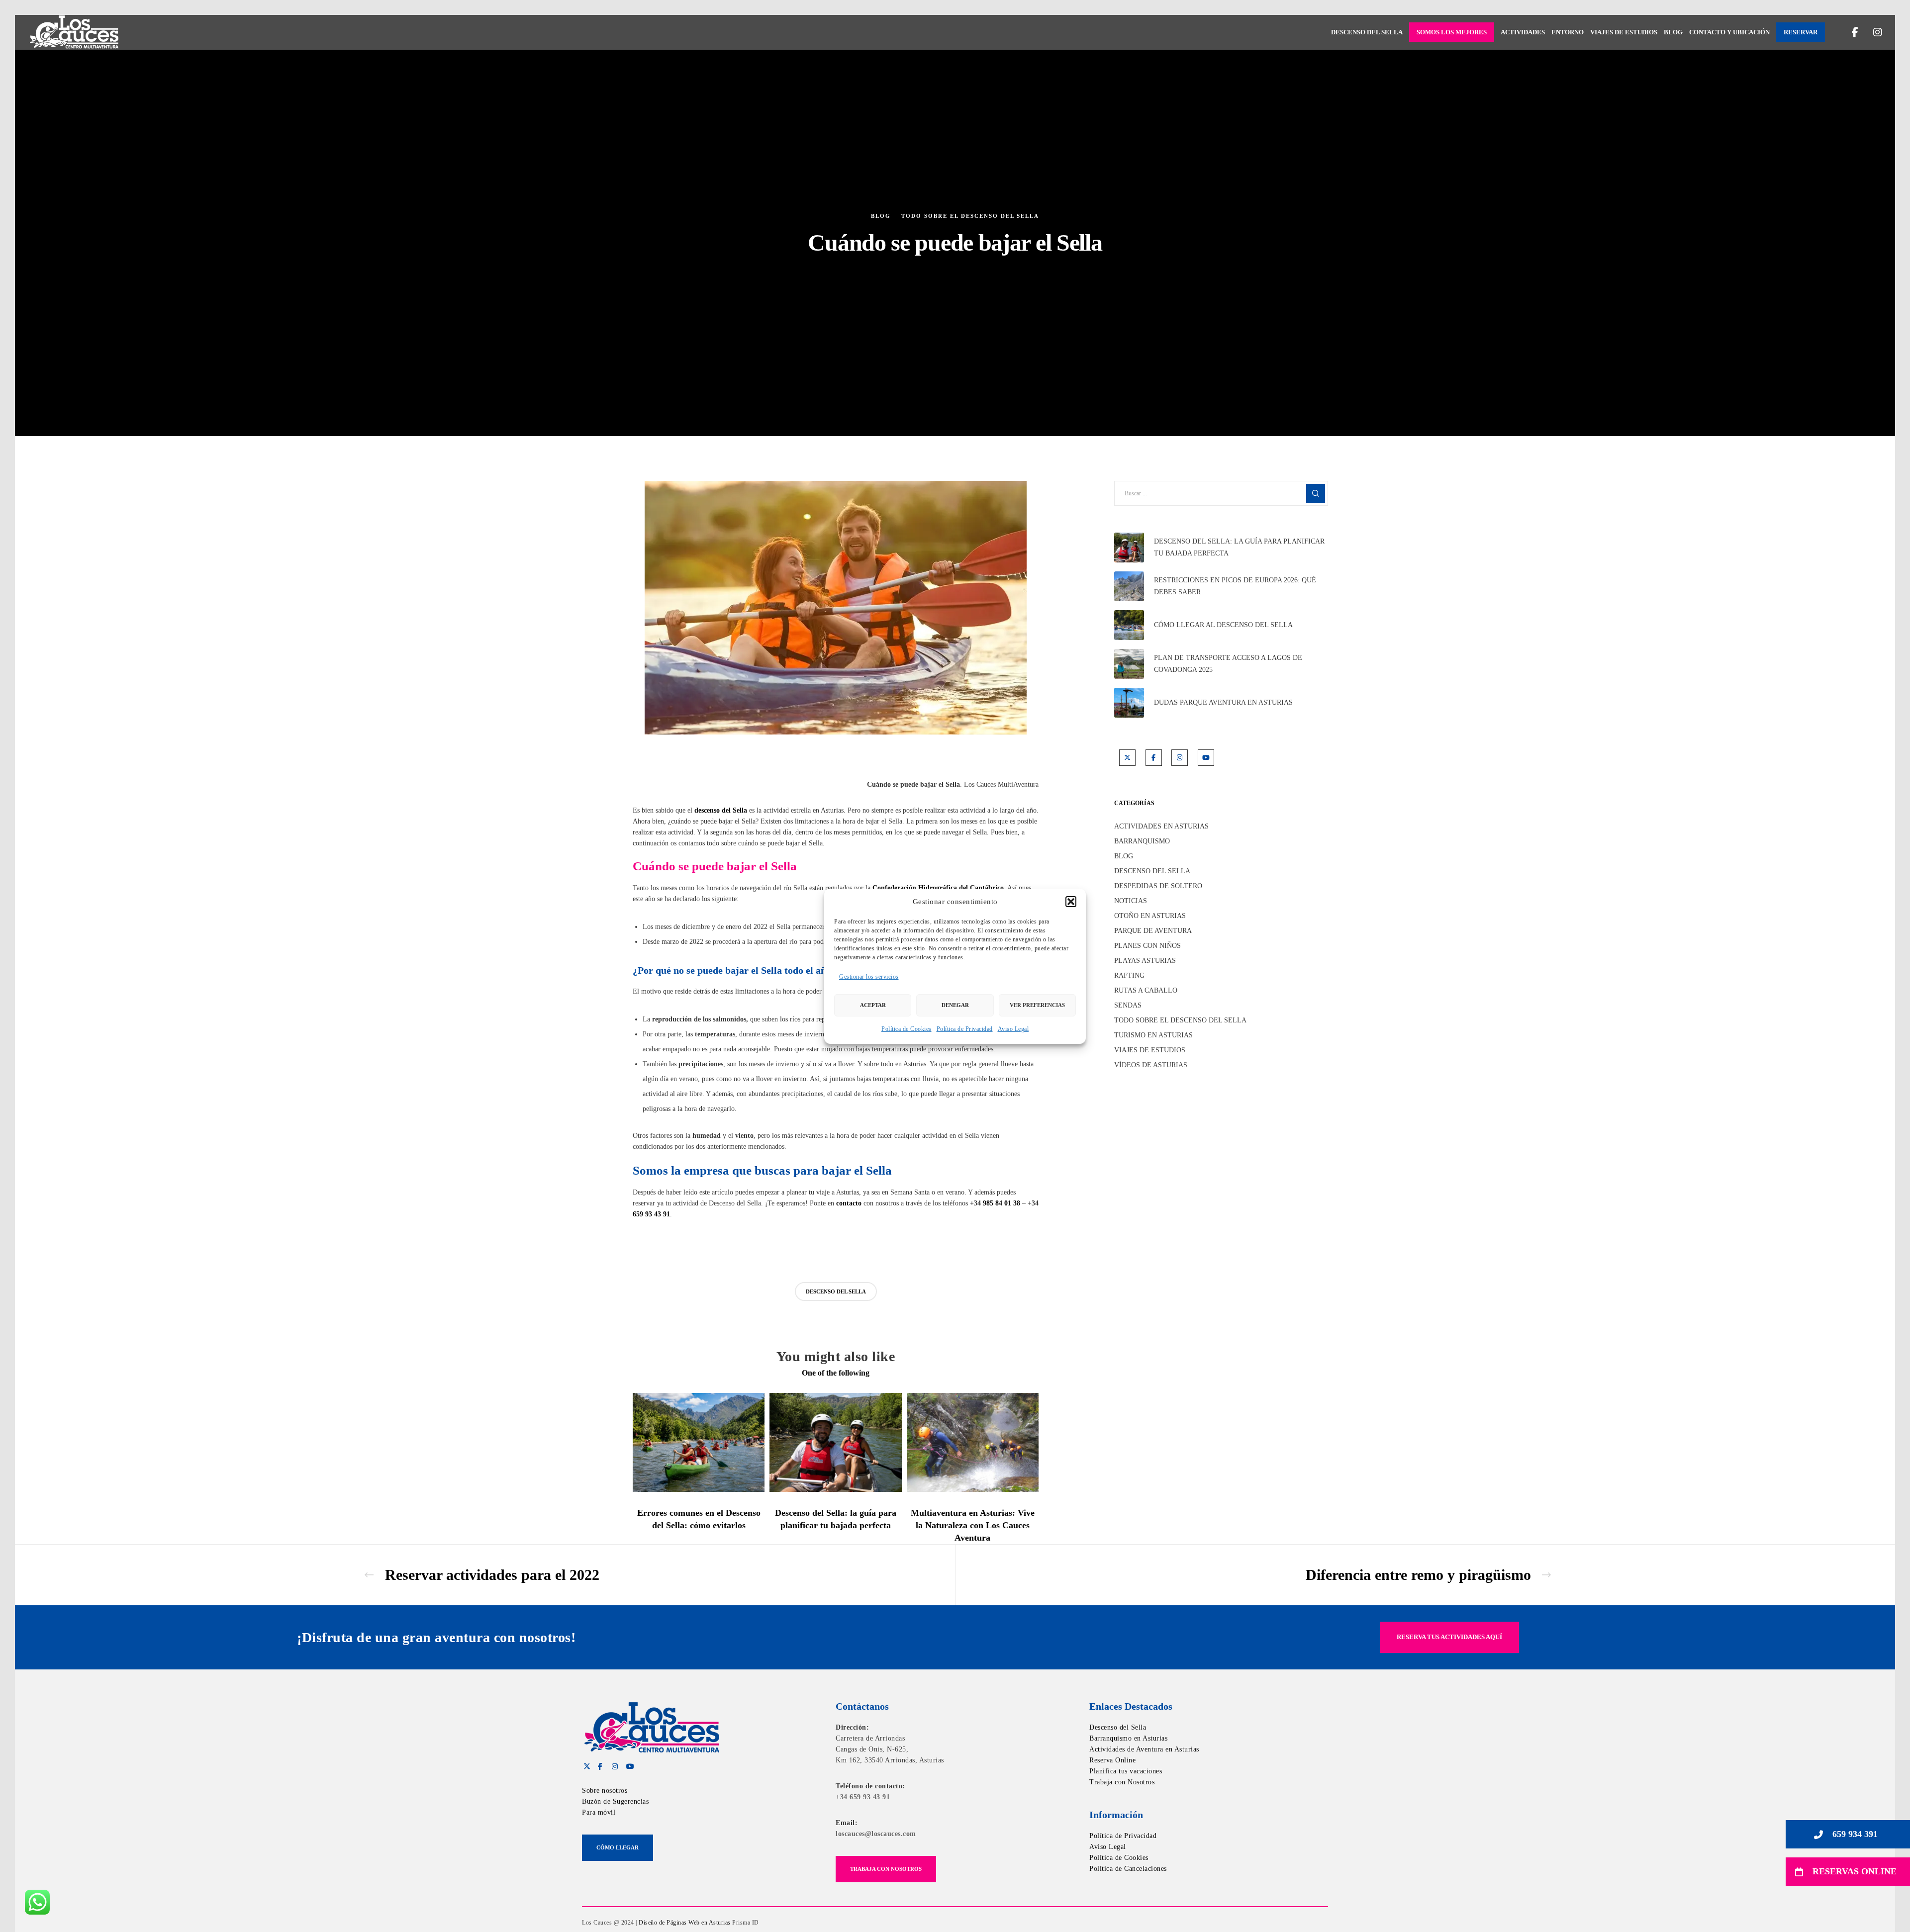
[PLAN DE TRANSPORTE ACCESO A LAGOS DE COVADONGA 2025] (1129, 664)
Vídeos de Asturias (1151, 1065)
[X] (1127, 758)
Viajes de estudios (1150, 1050)
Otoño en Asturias (1150, 916)
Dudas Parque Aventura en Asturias (1223, 702)
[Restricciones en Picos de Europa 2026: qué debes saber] (1129, 586)
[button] (1071, 902)
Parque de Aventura (1153, 931)
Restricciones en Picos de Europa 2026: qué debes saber (1235, 586)
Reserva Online (1112, 1760)
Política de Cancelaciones (1128, 1869)
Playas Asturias (1145, 961)
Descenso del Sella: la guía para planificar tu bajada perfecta (1239, 547)
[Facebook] (1849, 32)
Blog (881, 216)
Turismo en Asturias (1153, 1035)
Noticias (1131, 901)
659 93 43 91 (651, 1214)
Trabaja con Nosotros (1122, 1782)
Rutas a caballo (1146, 990)
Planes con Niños (1147, 946)
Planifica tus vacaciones (1126, 1771)
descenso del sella (836, 1291)
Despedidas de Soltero (1158, 886)
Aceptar (873, 1005)
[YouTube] (1206, 758)
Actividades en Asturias (1161, 826)
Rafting (1129, 975)
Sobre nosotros (605, 1791)
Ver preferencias (1037, 1005)
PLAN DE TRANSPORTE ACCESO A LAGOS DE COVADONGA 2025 (1228, 664)
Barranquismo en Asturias (1128, 1738)
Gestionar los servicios (869, 977)
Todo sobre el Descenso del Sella (970, 216)
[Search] (1316, 493)
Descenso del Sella (1152, 871)
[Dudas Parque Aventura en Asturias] (1129, 703)
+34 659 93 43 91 (863, 1797)
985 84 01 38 (1002, 1203)
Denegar (955, 1005)
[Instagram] (1871, 32)
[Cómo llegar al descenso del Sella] (1129, 625)
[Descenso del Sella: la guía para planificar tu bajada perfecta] (1129, 548)
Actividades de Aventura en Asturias (1144, 1749)
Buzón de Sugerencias (615, 1801)
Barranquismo (1142, 841)
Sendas (1128, 1005)
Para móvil (599, 1812)
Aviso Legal (1013, 1029)
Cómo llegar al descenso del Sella (1223, 625)
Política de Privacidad (965, 1029)
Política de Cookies (907, 1029)
